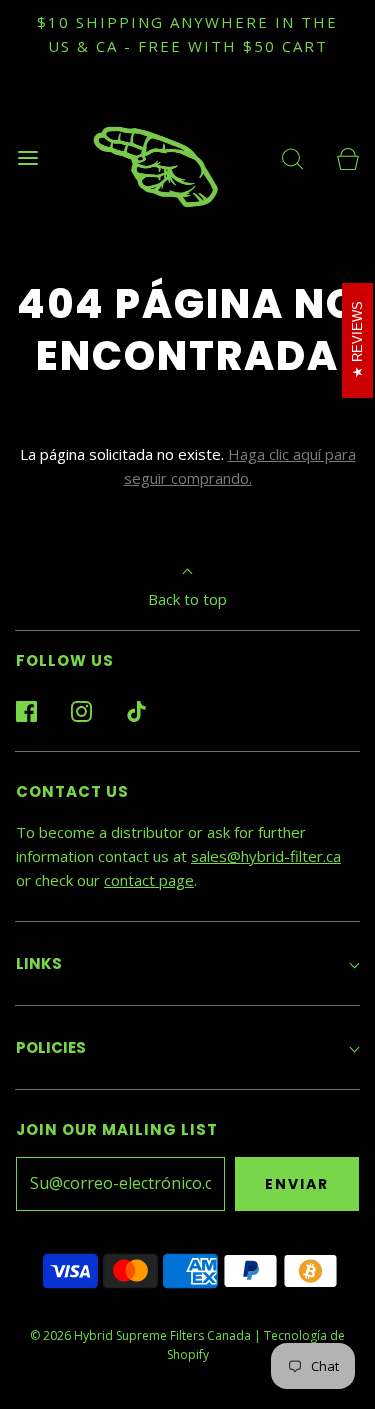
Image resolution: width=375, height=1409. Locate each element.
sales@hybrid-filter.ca (266, 856)
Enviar (297, 1184)
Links (39, 963)
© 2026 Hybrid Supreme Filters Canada (140, 1335)
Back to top (187, 599)
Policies (51, 1047)
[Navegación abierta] (27, 157)
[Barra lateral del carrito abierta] (347, 157)
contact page (149, 880)
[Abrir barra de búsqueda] (292, 157)
